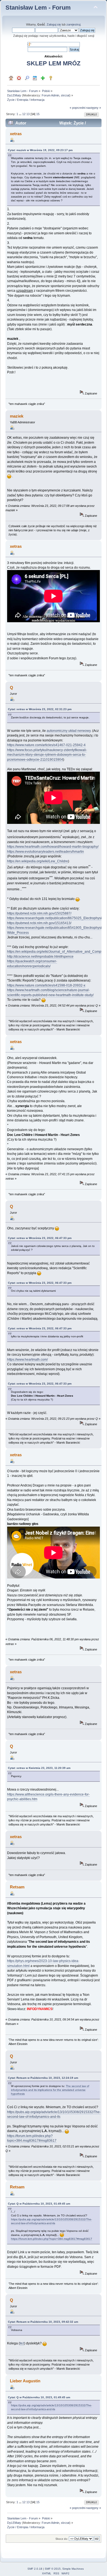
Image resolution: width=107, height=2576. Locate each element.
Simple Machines (73, 2569)
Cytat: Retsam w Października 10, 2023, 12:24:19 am (43, 2078)
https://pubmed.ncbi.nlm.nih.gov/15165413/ (39, 923)
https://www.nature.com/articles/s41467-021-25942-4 (46, 745)
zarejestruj (73, 24)
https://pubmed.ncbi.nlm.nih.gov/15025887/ (39, 913)
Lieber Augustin (25, 2381)
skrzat (65, 95)
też (22, 2343)
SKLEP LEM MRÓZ (54, 63)
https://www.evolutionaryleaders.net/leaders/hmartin (46, 852)
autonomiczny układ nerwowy (69, 731)
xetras (16, 134)
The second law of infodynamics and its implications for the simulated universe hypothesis (50, 2090)
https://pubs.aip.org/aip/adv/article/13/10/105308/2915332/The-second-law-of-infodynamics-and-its (51, 2221)
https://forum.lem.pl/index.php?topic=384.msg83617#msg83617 (32, 2138)
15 (38, 114)
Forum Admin (50, 95)
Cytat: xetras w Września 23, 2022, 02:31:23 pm (40, 709)
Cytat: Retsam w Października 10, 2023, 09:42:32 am (43, 2322)
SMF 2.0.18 (35, 2569)
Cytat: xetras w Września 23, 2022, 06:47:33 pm (40, 1238)
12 (24, 114)
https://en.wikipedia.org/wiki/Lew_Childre (38, 861)
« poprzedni (78, 108)
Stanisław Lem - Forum (38, 8)
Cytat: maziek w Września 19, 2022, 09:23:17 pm (40, 150)
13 (28, 114)
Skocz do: (62, 2539)
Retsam (17, 1887)
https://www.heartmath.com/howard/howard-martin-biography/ (53, 847)
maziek (17, 416)
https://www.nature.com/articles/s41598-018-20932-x (46, 985)
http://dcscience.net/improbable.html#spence (40, 957)
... (21, 114)
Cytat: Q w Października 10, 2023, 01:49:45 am (39, 2204)
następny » (94, 108)
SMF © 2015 (53, 2569)
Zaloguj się (54, 24)
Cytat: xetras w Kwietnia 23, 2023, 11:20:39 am (39, 1768)
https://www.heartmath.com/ (27, 1360)
